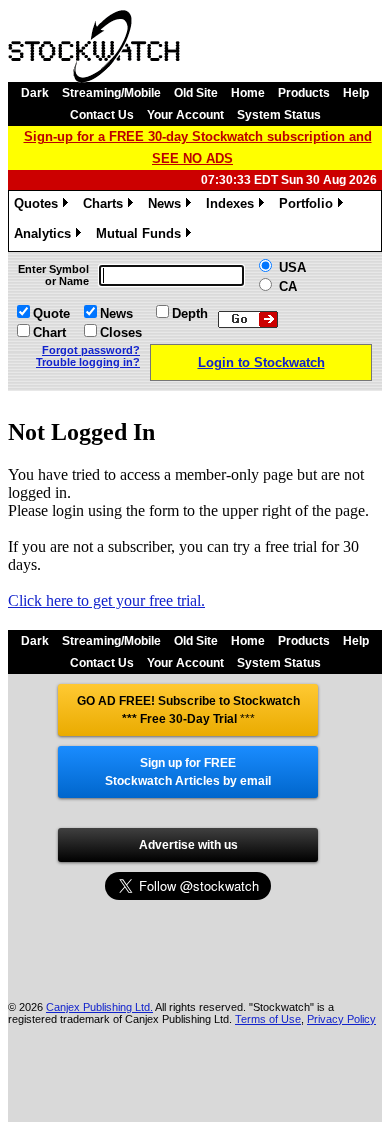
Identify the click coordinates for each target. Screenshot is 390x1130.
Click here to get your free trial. (106, 600)
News (168, 206)
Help (356, 93)
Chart (49, 332)
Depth (190, 313)
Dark (35, 93)
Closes (121, 332)
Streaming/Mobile (111, 93)
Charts (106, 206)
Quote (51, 313)
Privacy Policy (341, 1019)
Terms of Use (268, 1019)
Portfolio (309, 206)
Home (248, 93)
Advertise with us (188, 845)
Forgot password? (91, 350)
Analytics (46, 236)
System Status (279, 115)
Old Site (196, 93)
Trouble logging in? (88, 362)
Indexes (233, 206)
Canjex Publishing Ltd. (99, 1007)
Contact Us (102, 115)
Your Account (185, 115)
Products (304, 93)
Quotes (39, 206)
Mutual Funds (142, 236)
